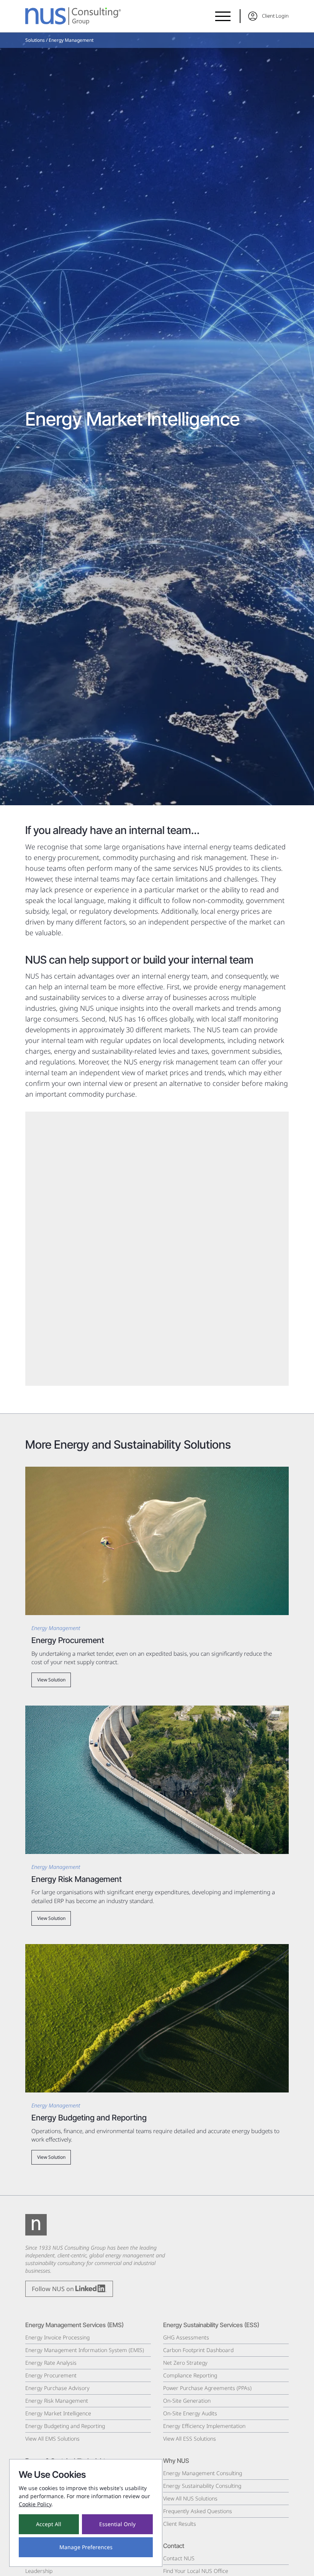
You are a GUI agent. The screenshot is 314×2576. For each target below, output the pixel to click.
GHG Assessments (186, 2337)
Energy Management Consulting (203, 2473)
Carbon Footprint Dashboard (198, 2350)
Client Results (180, 2524)
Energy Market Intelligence (58, 2413)
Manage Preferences (86, 2547)
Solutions (35, 40)
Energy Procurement (51, 2375)
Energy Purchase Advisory (57, 2388)
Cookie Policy (35, 2504)
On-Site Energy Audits (190, 2413)
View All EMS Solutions (52, 2439)
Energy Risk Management (57, 2401)
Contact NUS (179, 2558)
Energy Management (71, 40)
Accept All (49, 2524)
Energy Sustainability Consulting (202, 2486)
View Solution (51, 1680)
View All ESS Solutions (190, 2439)
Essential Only (117, 2524)
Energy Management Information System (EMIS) (85, 2350)
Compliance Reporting (190, 2375)
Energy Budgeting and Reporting (65, 2426)
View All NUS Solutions (190, 2498)
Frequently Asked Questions (198, 2511)
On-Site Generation (187, 2401)
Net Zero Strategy (185, 2363)
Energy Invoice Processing (57, 2337)
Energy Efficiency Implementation (204, 2426)
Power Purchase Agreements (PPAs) (207, 2388)
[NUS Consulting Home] (73, 16)
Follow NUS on (54, 2289)
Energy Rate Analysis (51, 2363)
